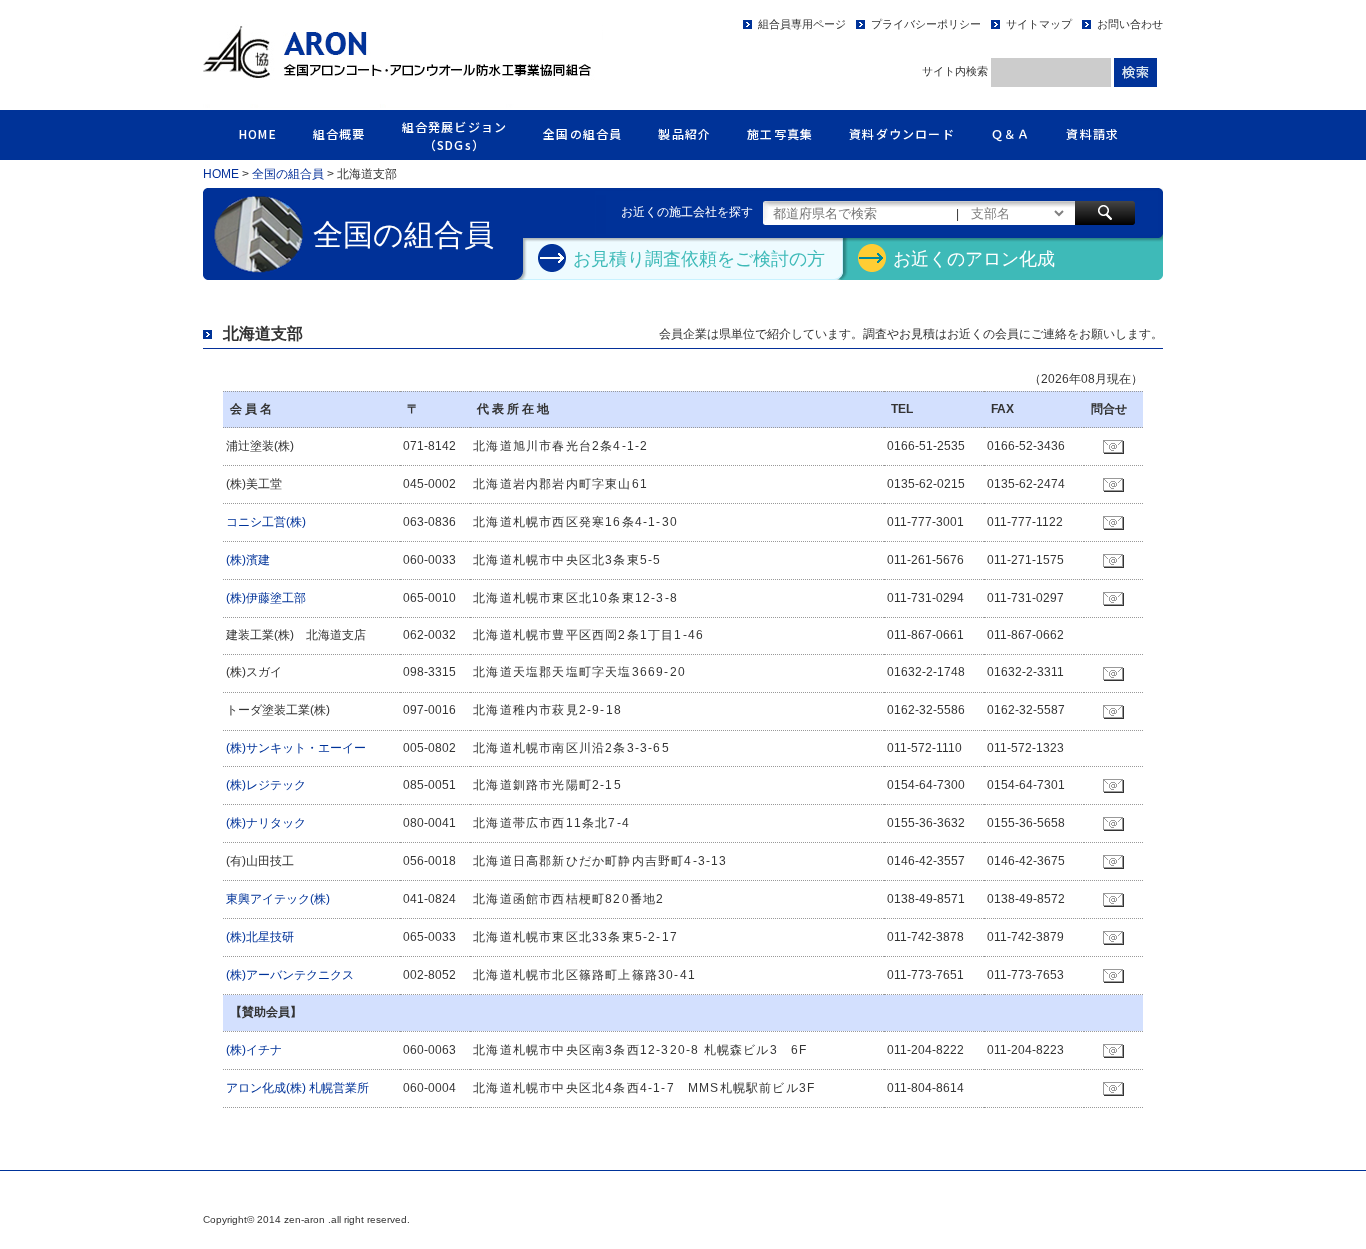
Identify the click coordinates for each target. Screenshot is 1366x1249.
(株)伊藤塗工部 (266, 598)
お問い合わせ (1130, 24)
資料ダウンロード (902, 133)
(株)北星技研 (260, 937)
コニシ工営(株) (266, 522)
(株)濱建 (248, 560)
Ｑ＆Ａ (1011, 133)
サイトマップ (1039, 24)
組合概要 (339, 133)
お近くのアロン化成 (974, 259)
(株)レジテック (266, 785)
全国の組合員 (582, 133)
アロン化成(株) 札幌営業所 (297, 1088)
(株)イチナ (254, 1050)
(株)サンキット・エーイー (296, 748)
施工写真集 (780, 133)
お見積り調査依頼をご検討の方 (699, 259)
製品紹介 (684, 133)
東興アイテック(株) (278, 899)
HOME (258, 133)
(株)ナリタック (266, 823)
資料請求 (1092, 133)
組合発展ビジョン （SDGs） (455, 135)
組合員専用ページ (802, 24)
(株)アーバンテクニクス (290, 975)
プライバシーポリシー (926, 24)
